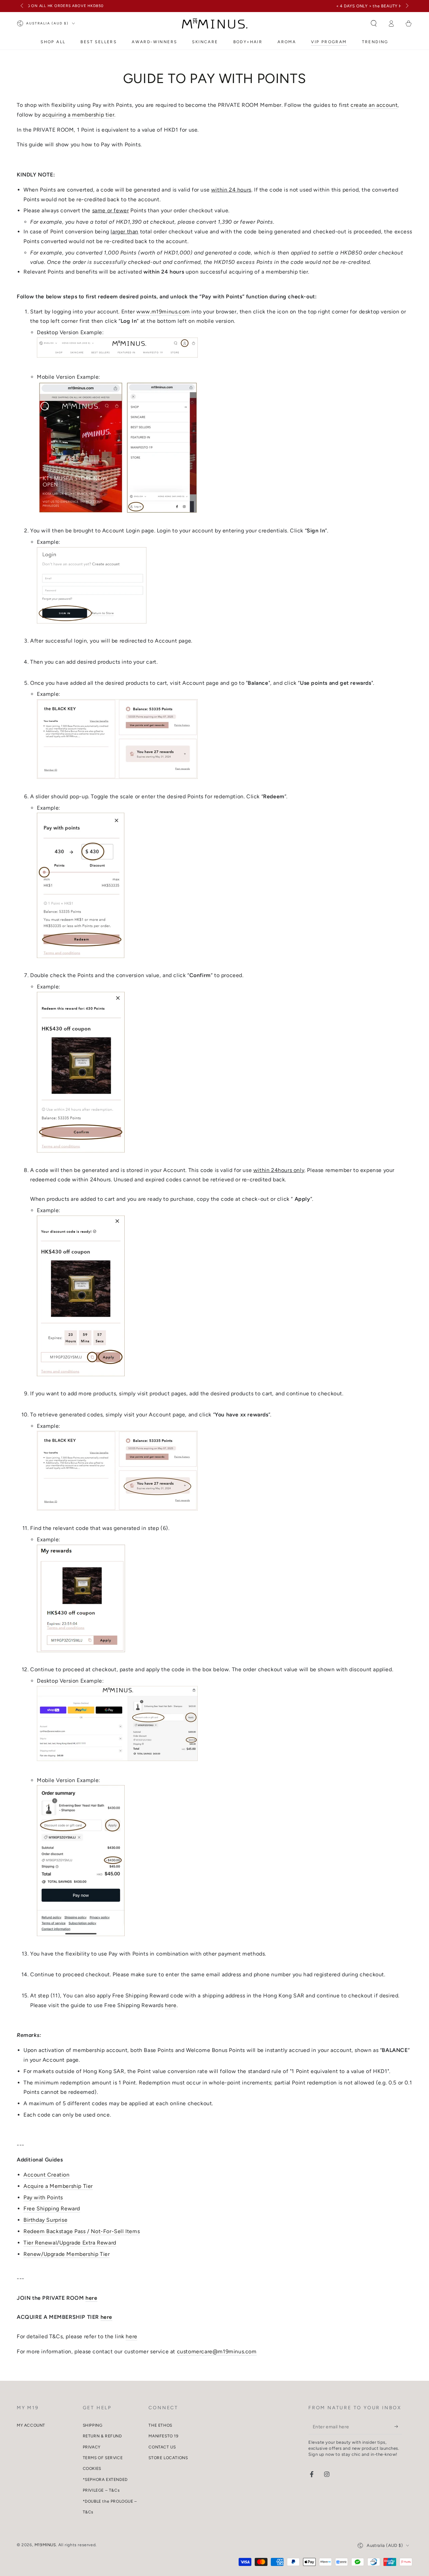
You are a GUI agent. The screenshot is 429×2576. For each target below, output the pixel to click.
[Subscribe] (398, 2427)
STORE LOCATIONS (168, 2458)
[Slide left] (22, 6)
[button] (374, 23)
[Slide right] (407, 6)
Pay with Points (43, 2197)
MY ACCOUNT (31, 2425)
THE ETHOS (160, 2425)
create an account (374, 105)
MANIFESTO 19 (163, 2436)
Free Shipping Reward (52, 2209)
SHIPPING (93, 2425)
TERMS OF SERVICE (103, 2458)
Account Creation (47, 2175)
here (171, 2005)
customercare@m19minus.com (217, 2351)
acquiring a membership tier (78, 115)
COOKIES (92, 2469)
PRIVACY (92, 2447)
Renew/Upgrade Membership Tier (67, 2254)
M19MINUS (45, 2545)
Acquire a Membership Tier (58, 2186)
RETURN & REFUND (102, 2436)
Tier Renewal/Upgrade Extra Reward (70, 2243)
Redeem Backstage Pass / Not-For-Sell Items (82, 2231)
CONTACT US (162, 2447)
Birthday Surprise (45, 2220)
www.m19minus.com (163, 312)
